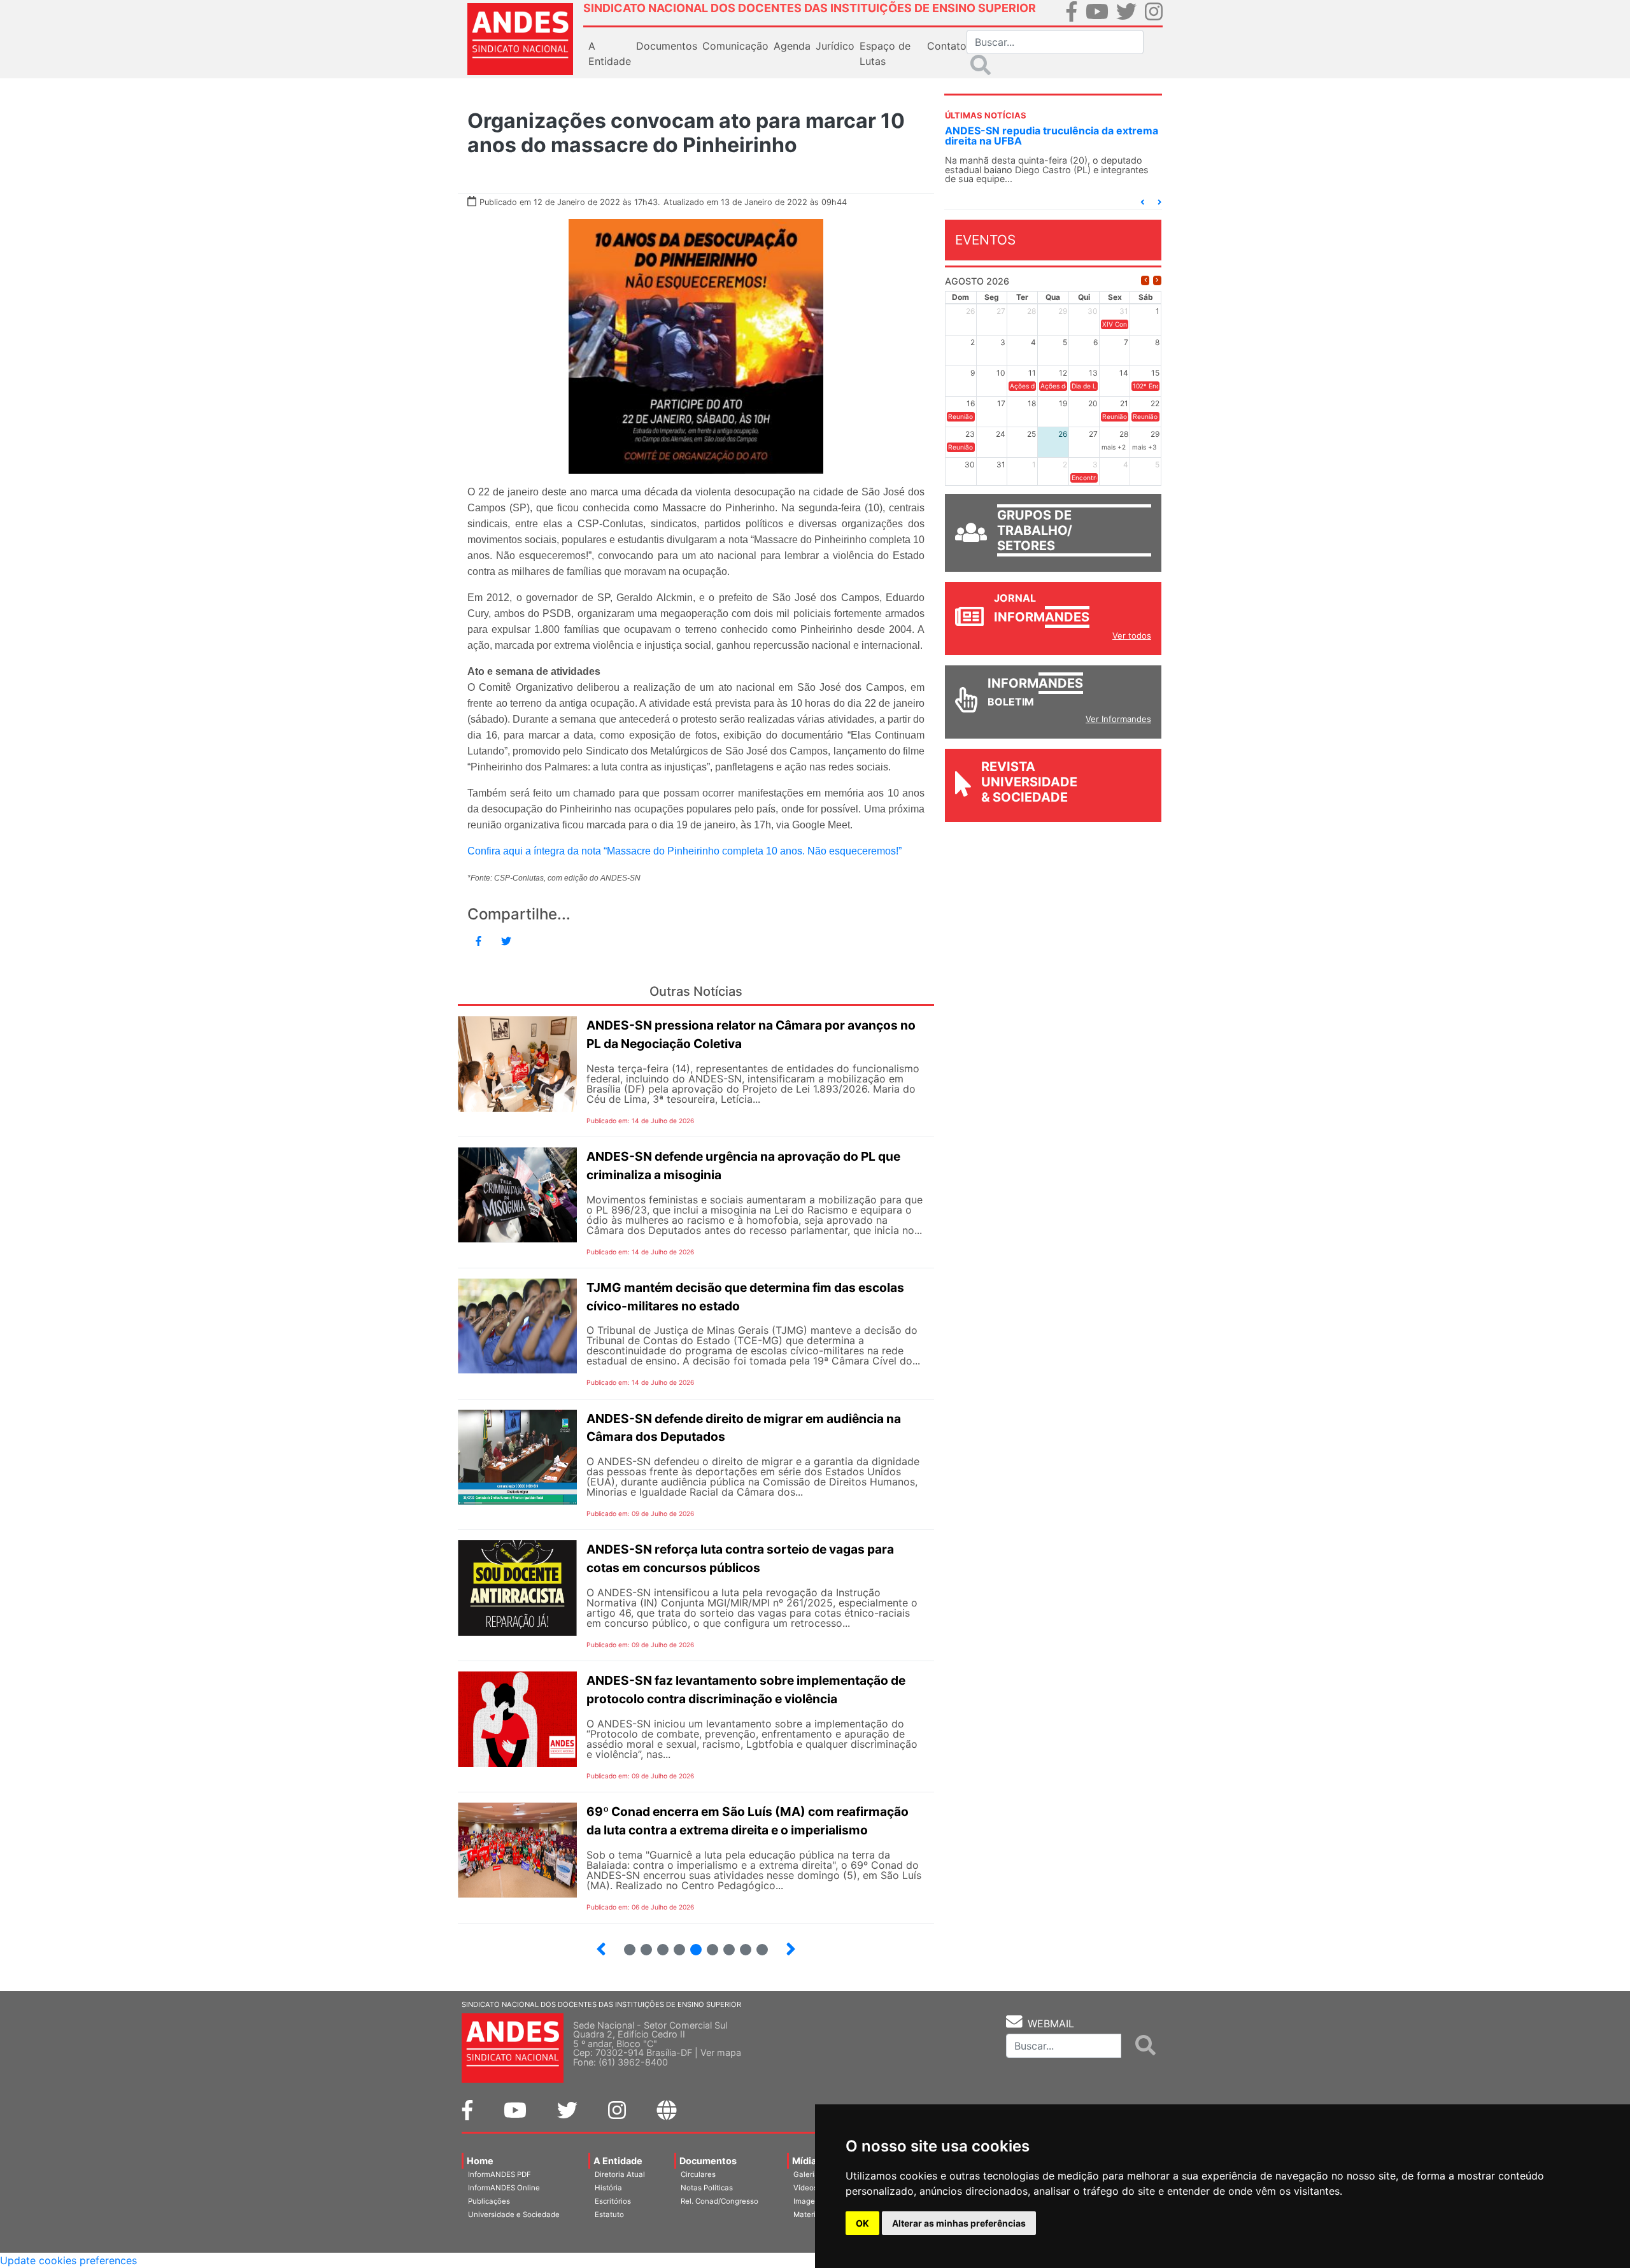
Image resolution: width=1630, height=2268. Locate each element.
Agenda (792, 46)
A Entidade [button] (610, 53)
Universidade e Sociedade (514, 2215)
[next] (1157, 280)
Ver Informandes (1118, 719)
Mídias (807, 2161)
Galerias (808, 2174)
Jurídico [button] (835, 46)
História (608, 2188)
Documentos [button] (667, 46)
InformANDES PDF (500, 2174)
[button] (1142, 202)
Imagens (808, 2201)
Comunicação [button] (735, 46)
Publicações (489, 2201)
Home (480, 2161)
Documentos (708, 2161)
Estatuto (609, 2215)
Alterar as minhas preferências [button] (959, 2223)
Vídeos (805, 2188)
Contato (947, 46)
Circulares (698, 2174)
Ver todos (1132, 635)
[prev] (1145, 280)
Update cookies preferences (68, 2260)
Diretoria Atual (620, 2174)
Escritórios (613, 2201)
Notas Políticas (707, 2188)
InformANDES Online (504, 2188)
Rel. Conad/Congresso (719, 2201)
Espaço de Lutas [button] (885, 53)
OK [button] (862, 2223)
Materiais (810, 2215)
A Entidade (618, 2161)
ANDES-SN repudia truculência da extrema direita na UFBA (1052, 136)
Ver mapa (721, 2052)
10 (757, 1944)
